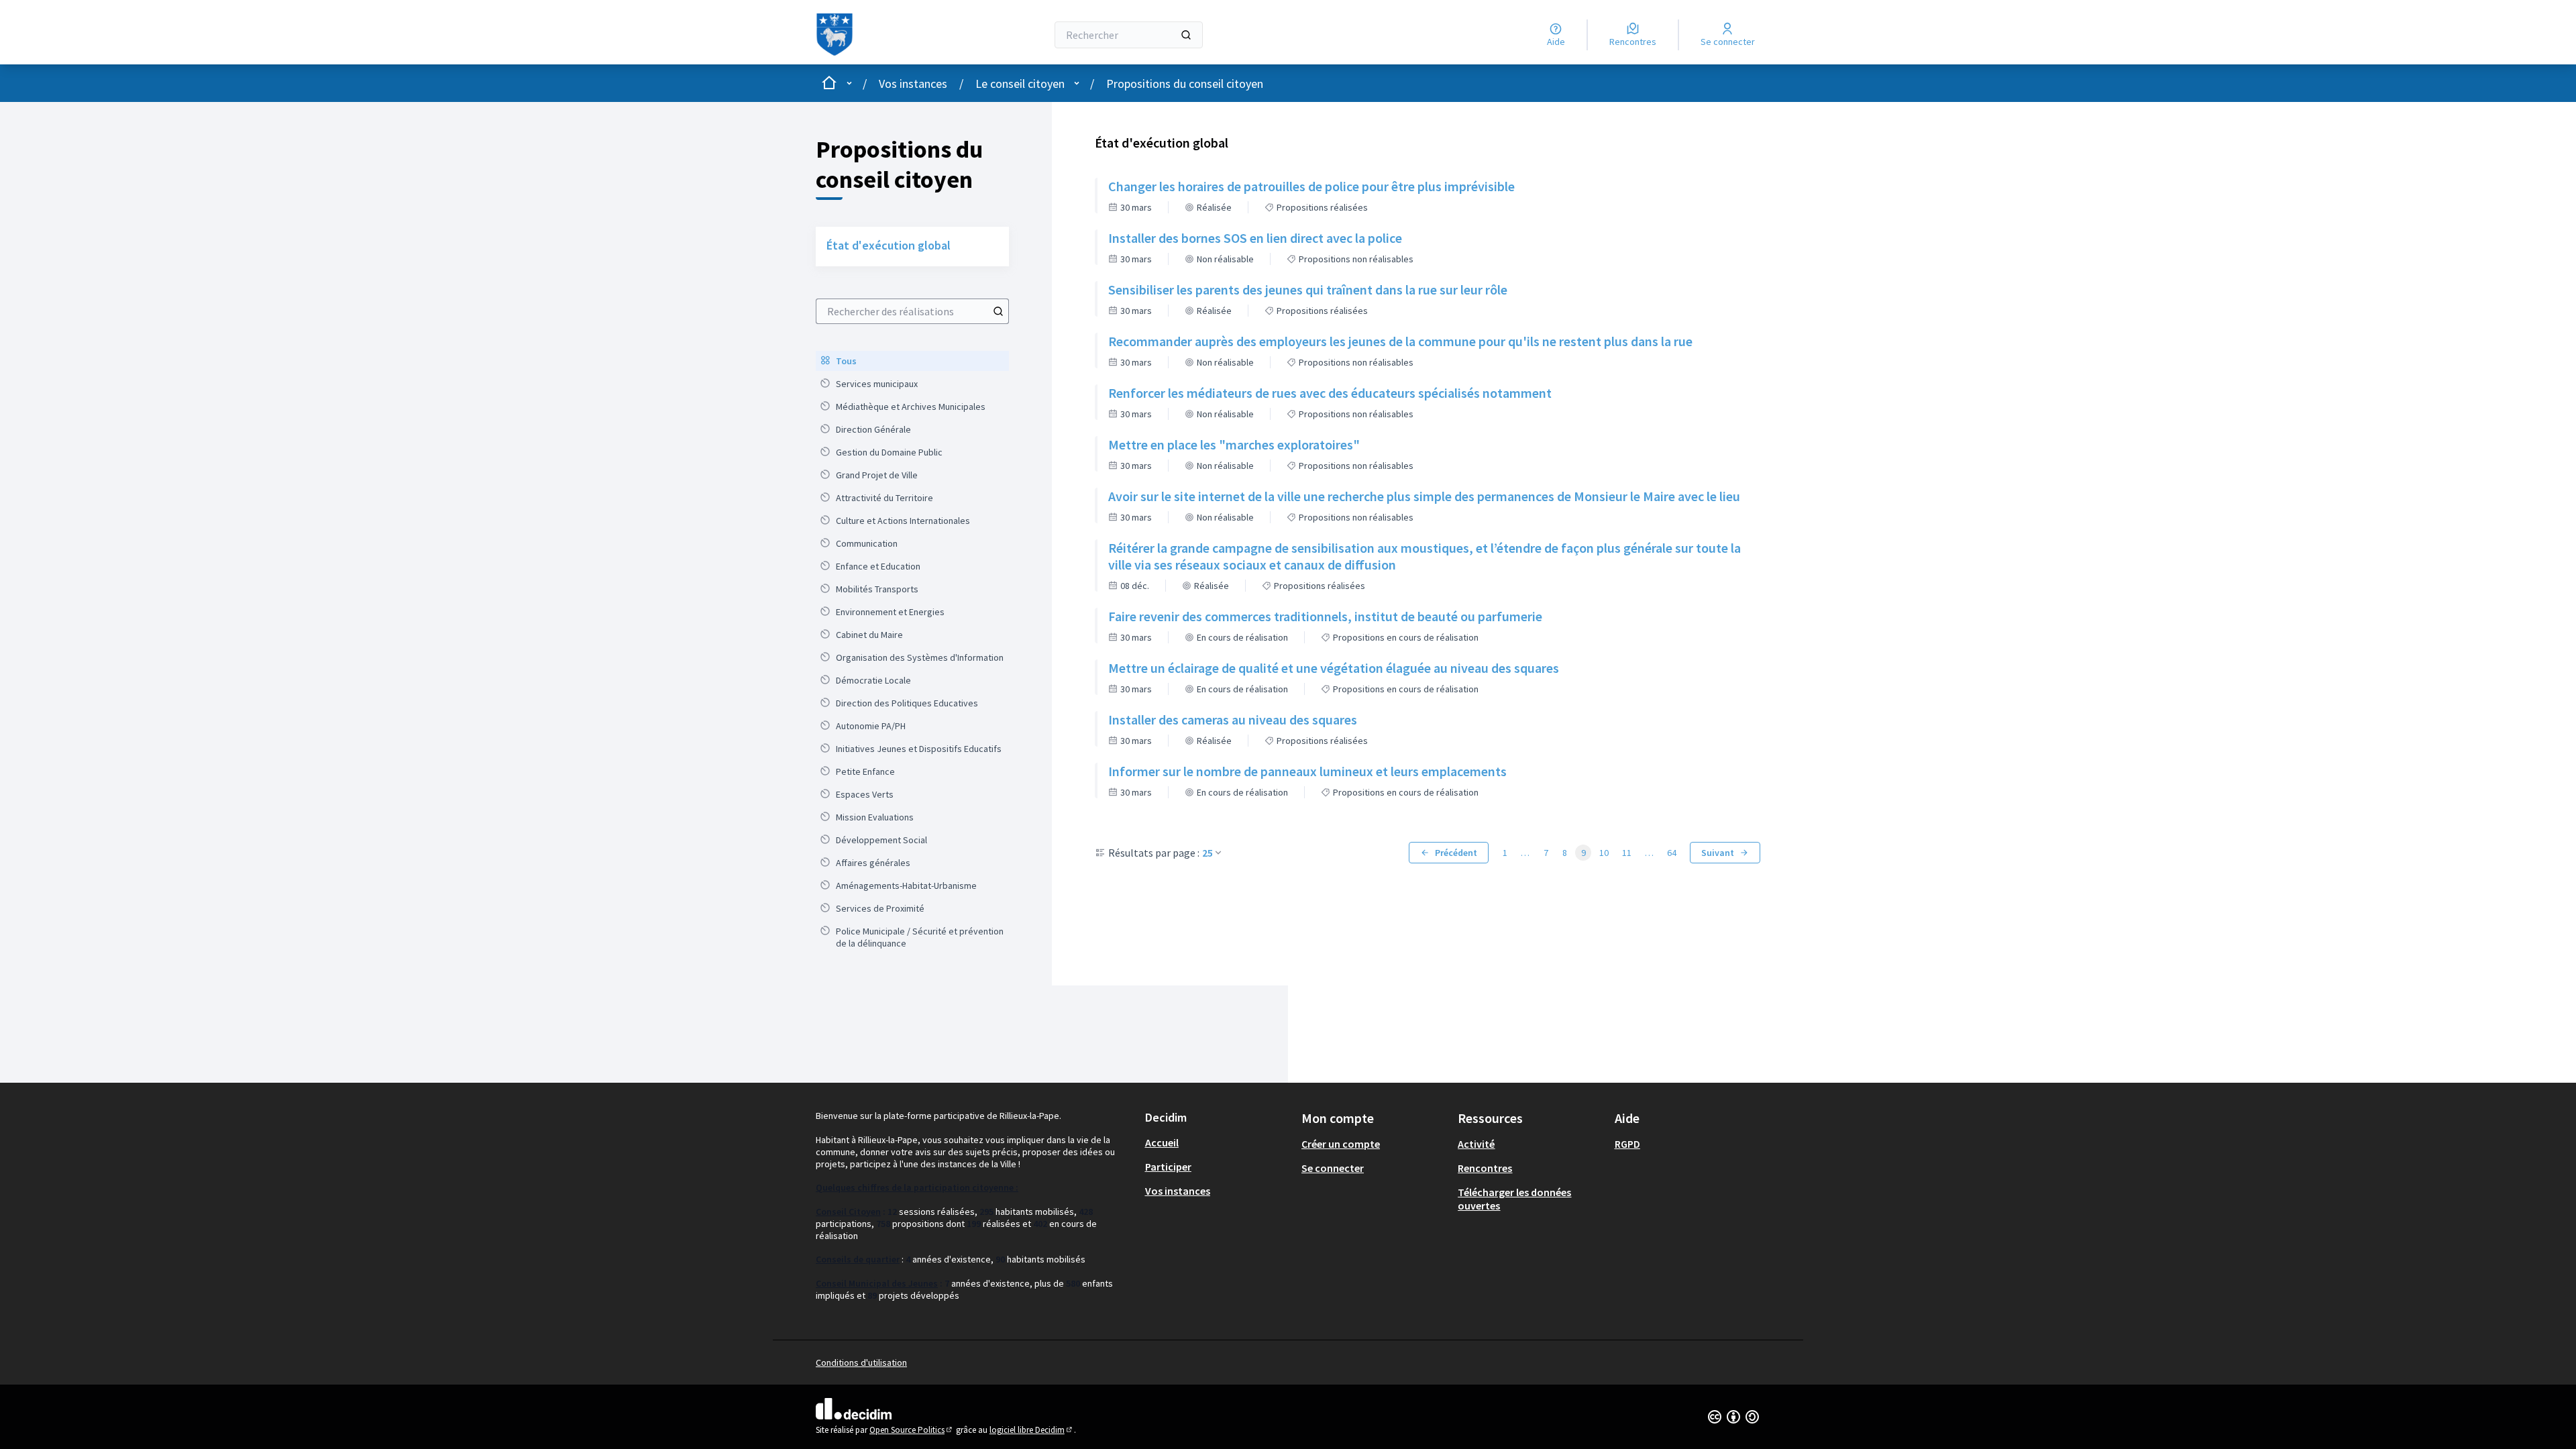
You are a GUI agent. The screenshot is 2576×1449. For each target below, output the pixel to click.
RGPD (1627, 1144)
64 (1672, 853)
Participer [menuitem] (1168, 1167)
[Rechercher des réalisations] (998, 311)
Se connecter (1333, 1168)
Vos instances (913, 84)
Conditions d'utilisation (861, 1362)
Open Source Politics (912, 1430)
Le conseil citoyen (1020, 84)
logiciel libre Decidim (1032, 1430)
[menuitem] (912, 361)
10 (1604, 853)
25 (1207, 853)
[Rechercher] (1186, 35)
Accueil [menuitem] (1162, 1142)
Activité (1476, 1144)
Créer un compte (1341, 1144)
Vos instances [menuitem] (1178, 1191)
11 (1627, 853)
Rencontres (1485, 1168)
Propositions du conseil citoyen (1185, 84)
